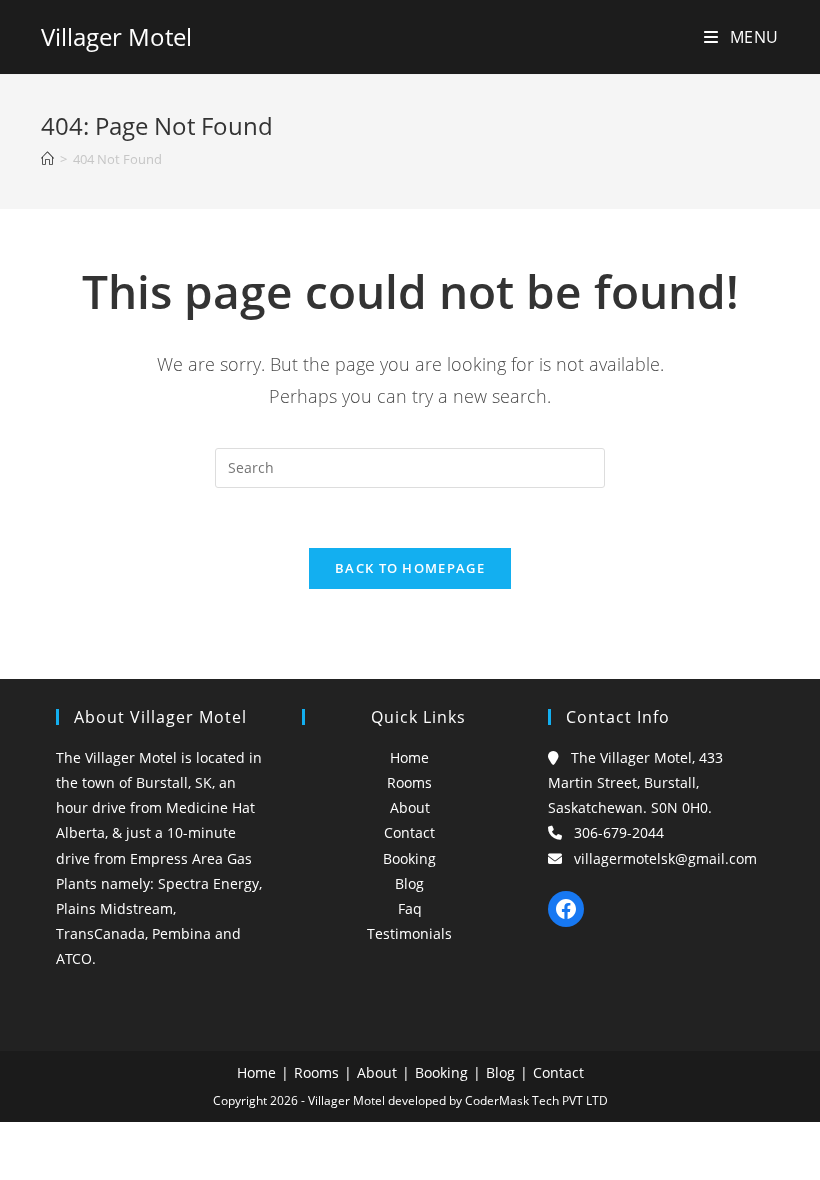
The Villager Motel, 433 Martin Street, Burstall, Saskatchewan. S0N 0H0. (635, 782)
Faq (410, 908)
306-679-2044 (619, 832)
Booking (409, 858)
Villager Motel (116, 36)
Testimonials (409, 933)
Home (409, 757)
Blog (409, 883)
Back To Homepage (410, 568)
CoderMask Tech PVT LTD (536, 1100)
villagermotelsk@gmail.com (665, 858)
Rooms (409, 782)
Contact (409, 832)
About (410, 807)
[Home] (47, 159)
